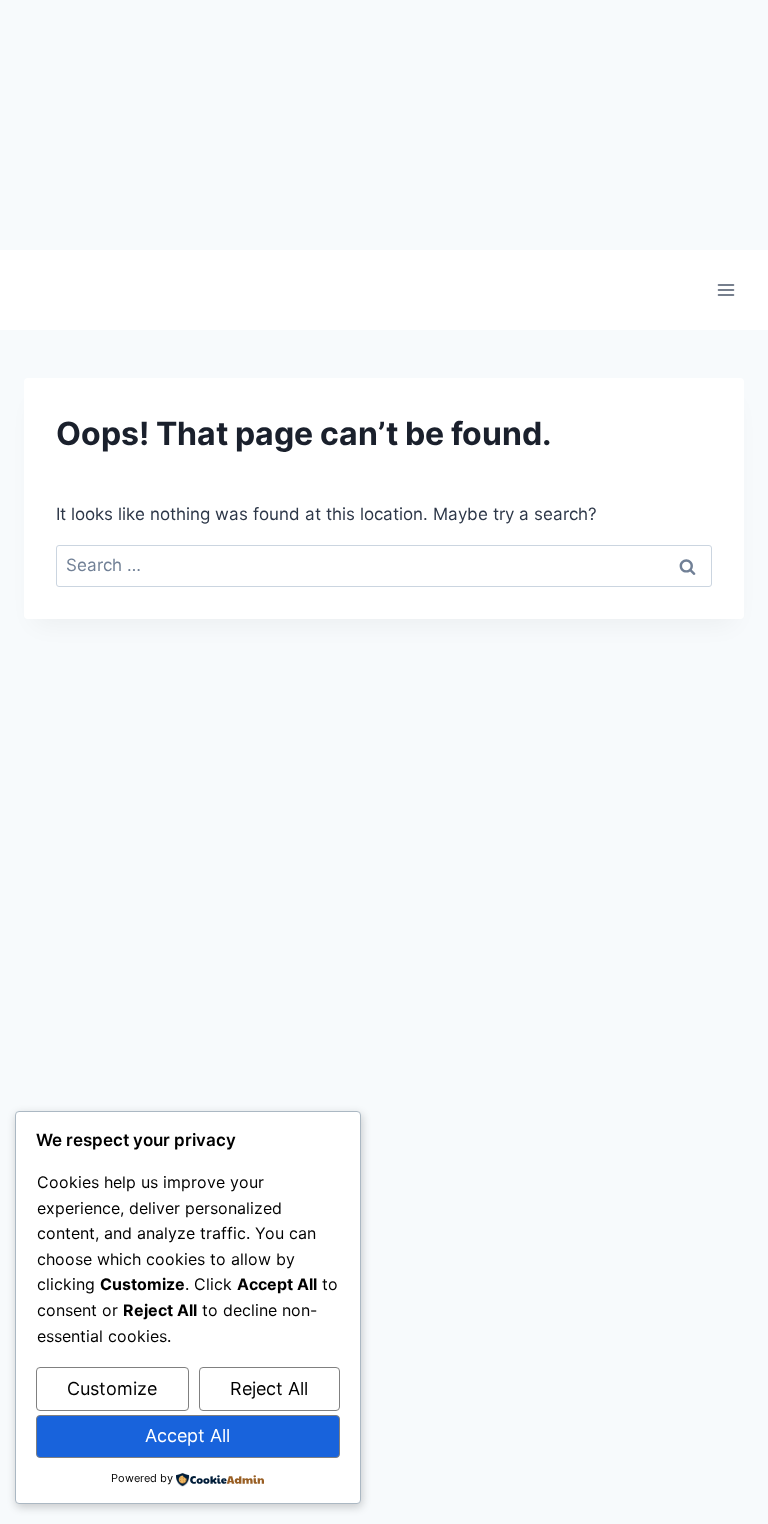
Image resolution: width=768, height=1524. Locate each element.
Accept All (187, 1435)
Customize (112, 1388)
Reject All (269, 1388)
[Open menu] (725, 289)
